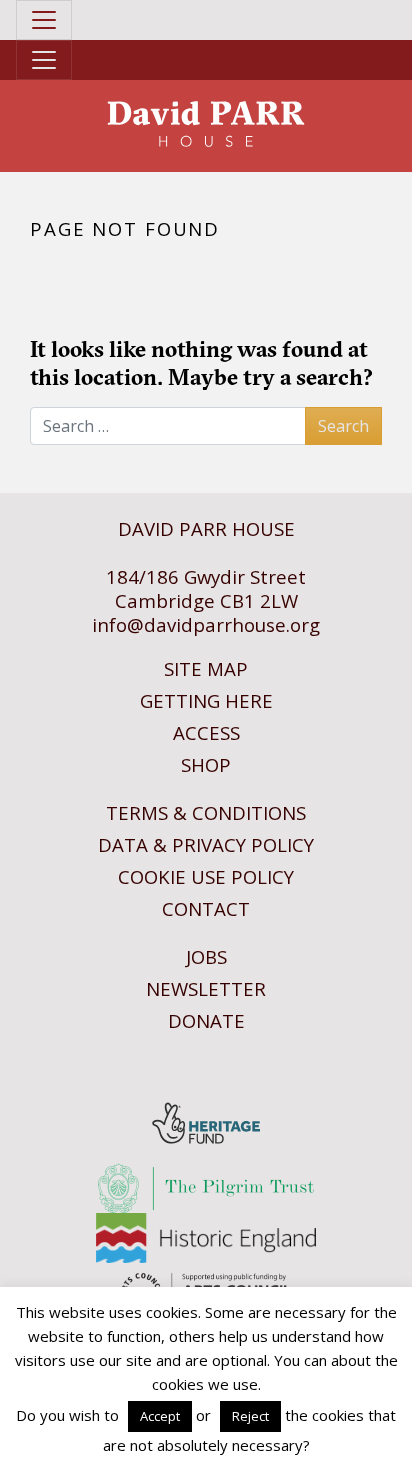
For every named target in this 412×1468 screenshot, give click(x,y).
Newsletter (206, 988)
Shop (206, 764)
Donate (206, 1020)
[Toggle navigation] (44, 20)
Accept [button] (160, 1416)
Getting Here (206, 700)
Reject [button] (250, 1416)
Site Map (206, 668)
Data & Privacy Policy (206, 844)
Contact (206, 908)
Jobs (206, 956)
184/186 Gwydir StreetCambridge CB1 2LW (206, 588)
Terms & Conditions (206, 812)
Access (206, 732)
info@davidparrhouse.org (206, 624)
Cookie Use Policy (206, 876)
